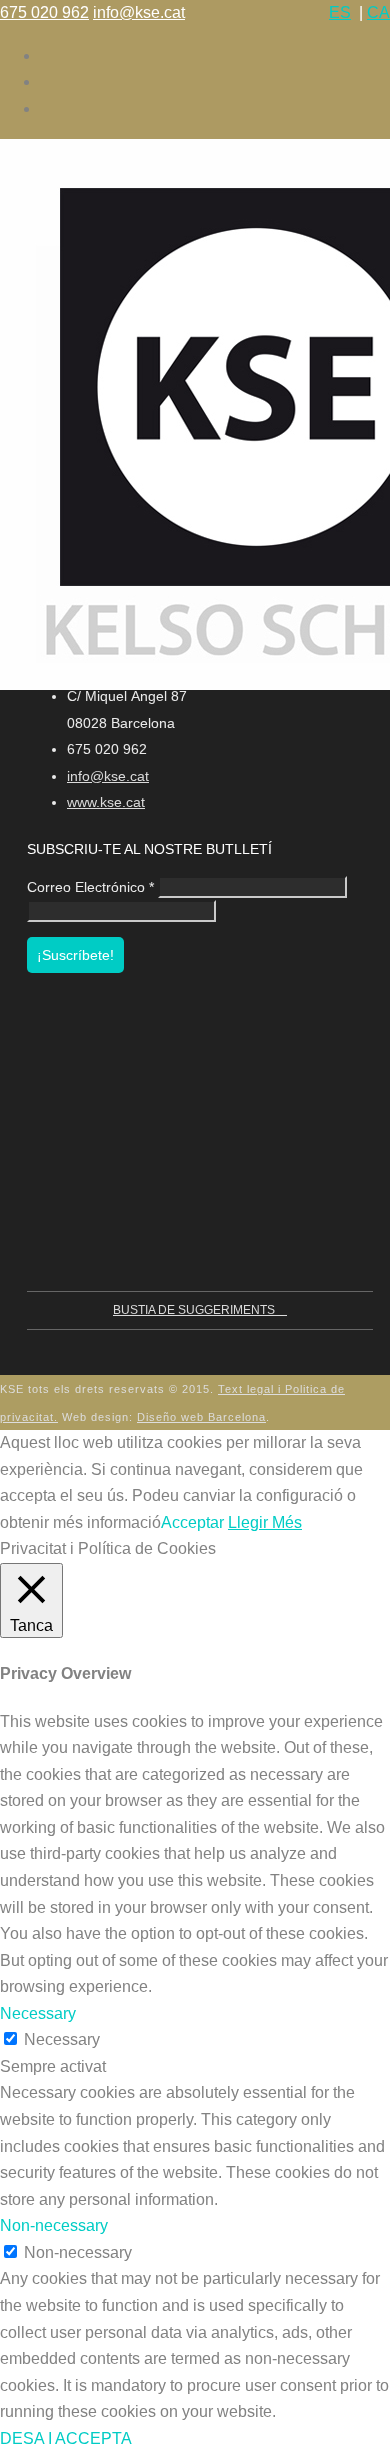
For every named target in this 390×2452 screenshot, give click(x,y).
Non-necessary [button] (54, 2225)
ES (340, 12)
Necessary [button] (38, 2013)
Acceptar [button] (192, 1522)
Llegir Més (265, 1522)
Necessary (62, 2039)
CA (378, 12)
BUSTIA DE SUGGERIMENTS (195, 1310)
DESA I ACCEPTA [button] (66, 2438)
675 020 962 (44, 12)
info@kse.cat (139, 12)
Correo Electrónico (90, 887)
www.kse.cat (106, 802)
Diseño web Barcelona (201, 1417)
